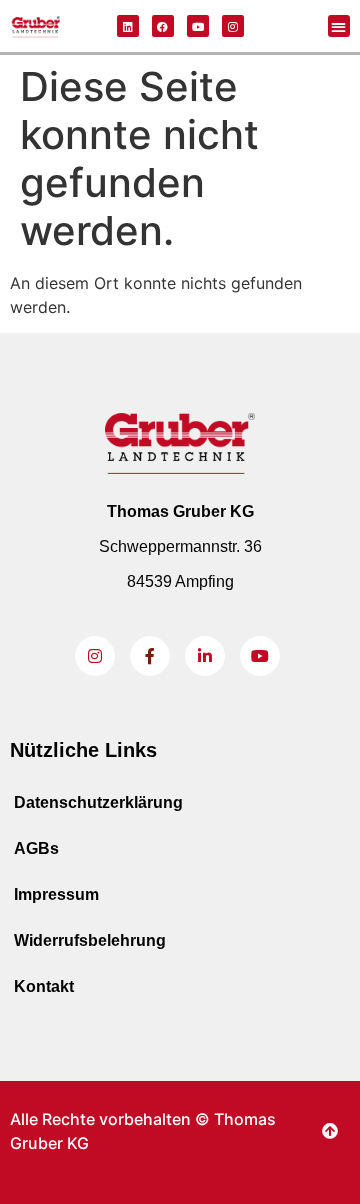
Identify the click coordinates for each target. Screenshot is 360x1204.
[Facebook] (163, 26)
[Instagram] (233, 26)
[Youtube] (198, 26)
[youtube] (260, 656)
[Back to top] (330, 1131)
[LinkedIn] (205, 656)
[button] (339, 26)
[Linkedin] (128, 26)
